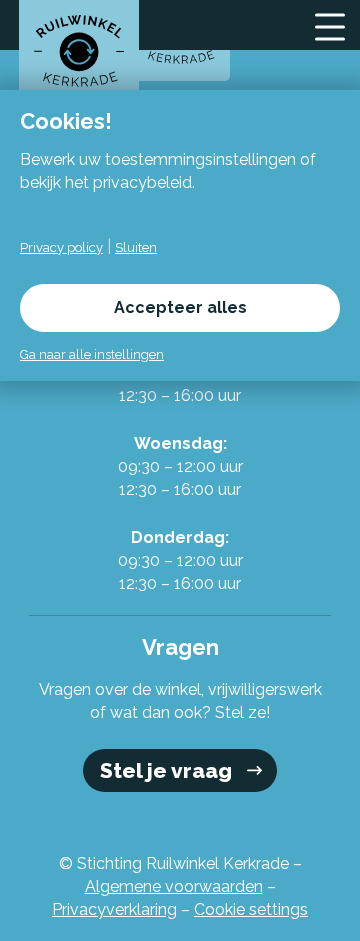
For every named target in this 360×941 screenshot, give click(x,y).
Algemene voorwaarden (174, 886)
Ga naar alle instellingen (92, 354)
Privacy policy (61, 247)
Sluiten (136, 247)
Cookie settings (251, 909)
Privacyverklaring (114, 909)
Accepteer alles (180, 307)
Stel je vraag (166, 770)
